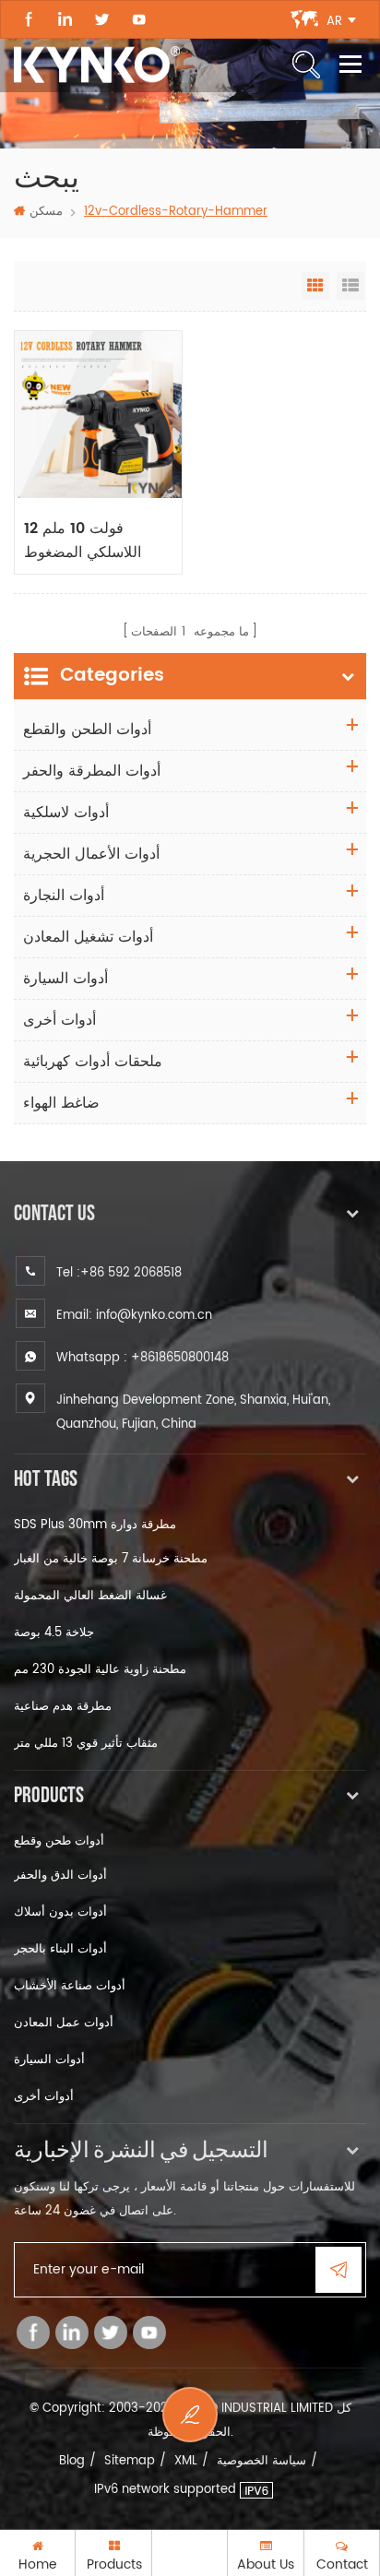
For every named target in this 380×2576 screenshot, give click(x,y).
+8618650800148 (180, 1358)
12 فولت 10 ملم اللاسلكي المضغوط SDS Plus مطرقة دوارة (83, 540)
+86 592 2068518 (131, 1273)
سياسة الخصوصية (261, 2461)
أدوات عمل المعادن (64, 2023)
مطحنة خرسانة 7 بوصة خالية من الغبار (111, 1559)
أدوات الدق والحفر (60, 1876)
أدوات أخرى (59, 1020)
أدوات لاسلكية (66, 813)
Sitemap (130, 2461)
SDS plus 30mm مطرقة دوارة (95, 1525)
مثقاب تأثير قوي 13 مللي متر (86, 1744)
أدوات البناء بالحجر (60, 1949)
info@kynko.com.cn (154, 1316)
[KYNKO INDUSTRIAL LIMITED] (97, 65)
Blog (72, 2461)
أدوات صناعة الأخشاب (70, 1986)
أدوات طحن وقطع (59, 1841)
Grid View (315, 286)
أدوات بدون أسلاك (60, 1912)
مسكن (46, 212)
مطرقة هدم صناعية (63, 1707)
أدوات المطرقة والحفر (92, 771)
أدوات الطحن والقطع (87, 730)
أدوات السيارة (65, 979)
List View (350, 286)
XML (186, 2461)
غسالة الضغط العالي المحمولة (90, 1596)
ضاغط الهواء (61, 1103)
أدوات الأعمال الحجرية (91, 854)
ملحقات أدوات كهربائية (93, 1062)
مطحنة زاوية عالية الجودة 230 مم (100, 1670)
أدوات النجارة (64, 896)
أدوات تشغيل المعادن (88, 937)
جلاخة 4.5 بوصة (54, 1633)
